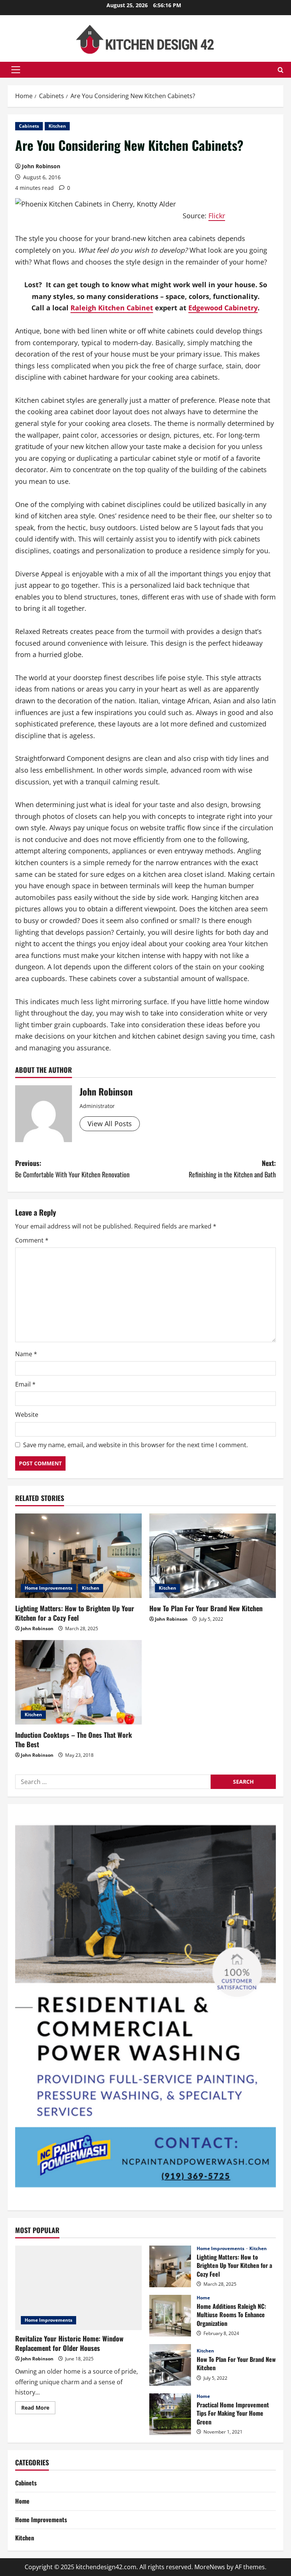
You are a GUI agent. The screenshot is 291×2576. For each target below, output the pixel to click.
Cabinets (29, 126)
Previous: (72, 1169)
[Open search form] (281, 70)
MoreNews (210, 2567)
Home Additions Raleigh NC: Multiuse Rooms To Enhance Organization (170, 2316)
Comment (32, 1240)
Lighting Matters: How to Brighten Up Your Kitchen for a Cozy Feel (75, 1613)
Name (26, 1354)
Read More (38, 2409)
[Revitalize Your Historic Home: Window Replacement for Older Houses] (78, 2288)
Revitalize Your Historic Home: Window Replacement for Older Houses (69, 2343)
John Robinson (41, 166)
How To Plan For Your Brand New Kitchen (206, 1608)
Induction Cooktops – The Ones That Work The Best (74, 1740)
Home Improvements (48, 1588)
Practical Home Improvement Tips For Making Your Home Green (170, 2414)
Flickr (217, 216)
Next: (232, 1169)
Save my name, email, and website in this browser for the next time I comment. (135, 1445)
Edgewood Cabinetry (223, 308)
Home (203, 2298)
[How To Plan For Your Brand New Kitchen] (213, 1556)
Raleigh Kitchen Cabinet (112, 308)
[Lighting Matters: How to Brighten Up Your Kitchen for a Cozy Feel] (78, 1556)
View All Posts (110, 1124)
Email (25, 1384)
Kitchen (57, 126)
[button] (16, 70)
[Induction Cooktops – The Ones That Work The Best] (78, 1682)
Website (27, 1415)
